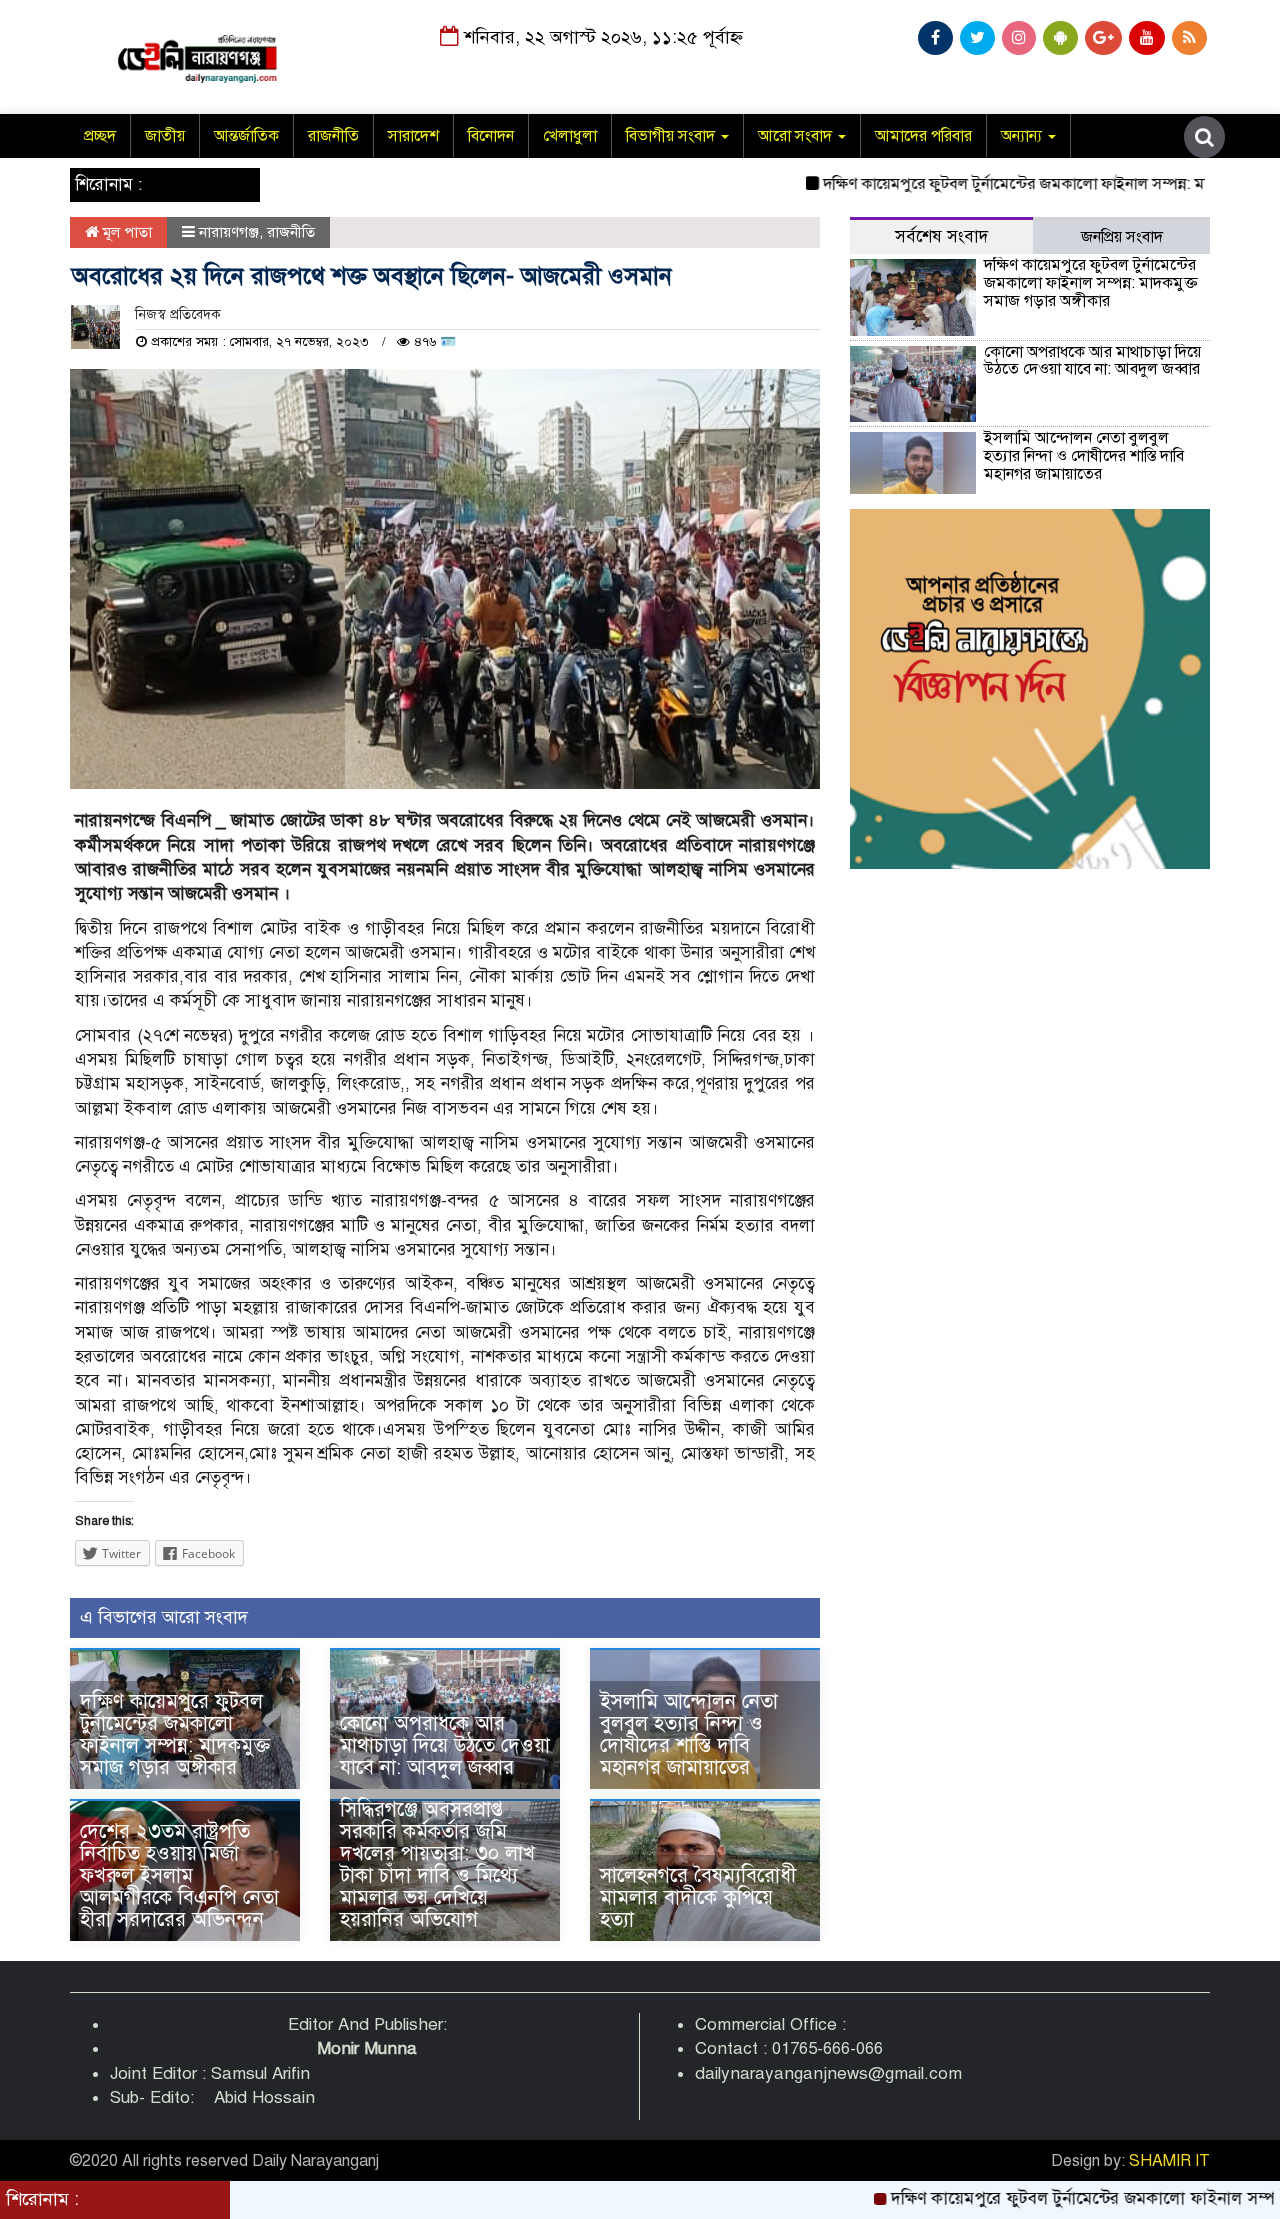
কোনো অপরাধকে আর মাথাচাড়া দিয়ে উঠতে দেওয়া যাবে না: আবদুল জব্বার (445, 1745)
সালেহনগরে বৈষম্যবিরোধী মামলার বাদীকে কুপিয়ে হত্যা (698, 1897)
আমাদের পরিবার (923, 136)
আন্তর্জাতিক (246, 136)
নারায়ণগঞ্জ (229, 232)
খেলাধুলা (570, 136)
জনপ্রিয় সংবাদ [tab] (1122, 237)
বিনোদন (491, 136)
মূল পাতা (125, 232)
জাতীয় (165, 136)
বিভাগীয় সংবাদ (672, 136)
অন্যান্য (1023, 136)
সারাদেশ (413, 136)
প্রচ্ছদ (100, 136)
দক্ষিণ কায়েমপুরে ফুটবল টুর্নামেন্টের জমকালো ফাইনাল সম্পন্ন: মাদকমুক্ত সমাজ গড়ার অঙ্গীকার (175, 1734)
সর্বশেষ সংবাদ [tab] (941, 236)
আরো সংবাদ (797, 136)
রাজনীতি (333, 136)
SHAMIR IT (1169, 2161)
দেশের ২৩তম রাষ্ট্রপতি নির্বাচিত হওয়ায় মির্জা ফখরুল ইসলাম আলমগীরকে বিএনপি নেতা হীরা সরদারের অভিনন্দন (179, 1875)
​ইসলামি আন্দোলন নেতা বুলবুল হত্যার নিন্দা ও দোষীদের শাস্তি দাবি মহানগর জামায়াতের (689, 1734)
